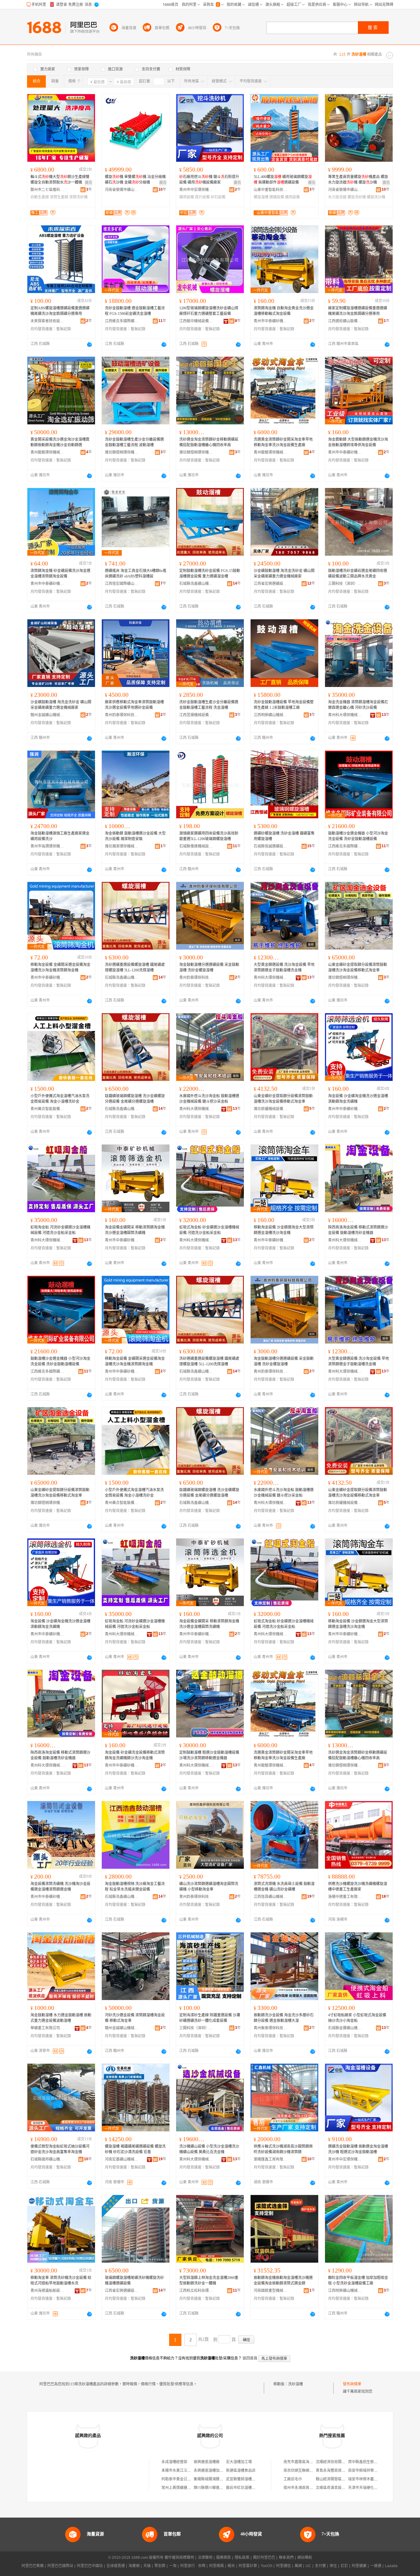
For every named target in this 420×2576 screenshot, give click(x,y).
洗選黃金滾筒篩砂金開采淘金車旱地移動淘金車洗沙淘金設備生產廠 (283, 442)
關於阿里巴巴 (264, 2558)
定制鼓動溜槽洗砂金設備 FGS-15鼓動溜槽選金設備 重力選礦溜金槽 (210, 574)
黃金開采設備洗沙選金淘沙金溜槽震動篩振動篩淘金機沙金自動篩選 (60, 442)
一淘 (173, 2566)
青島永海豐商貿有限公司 (336, 2471)
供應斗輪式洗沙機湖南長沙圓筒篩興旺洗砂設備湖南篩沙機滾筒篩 (283, 2149)
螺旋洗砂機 (357, 197)
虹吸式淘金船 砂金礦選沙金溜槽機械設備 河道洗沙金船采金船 (209, 1230)
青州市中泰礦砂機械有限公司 (271, 321)
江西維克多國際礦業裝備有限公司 (122, 321)
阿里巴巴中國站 (90, 2566)
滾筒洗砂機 (78, 197)
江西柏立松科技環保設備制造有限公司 (196, 2291)
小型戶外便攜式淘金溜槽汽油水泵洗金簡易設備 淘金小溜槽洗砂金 (60, 1099)
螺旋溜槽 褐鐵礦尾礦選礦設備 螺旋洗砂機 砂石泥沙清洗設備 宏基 (135, 2149)
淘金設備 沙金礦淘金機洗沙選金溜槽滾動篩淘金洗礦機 (358, 1099)
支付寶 (320, 2566)
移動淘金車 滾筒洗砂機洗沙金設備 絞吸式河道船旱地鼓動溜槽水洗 (61, 2280)
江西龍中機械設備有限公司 (196, 321)
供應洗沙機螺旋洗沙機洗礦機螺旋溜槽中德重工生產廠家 (358, 1887)
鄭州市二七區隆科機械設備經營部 (47, 190)
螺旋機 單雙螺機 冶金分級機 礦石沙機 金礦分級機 (135, 180)
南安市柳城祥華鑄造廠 (367, 2471)
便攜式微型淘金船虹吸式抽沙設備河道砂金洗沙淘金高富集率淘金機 (60, 2149)
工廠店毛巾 (293, 2479)
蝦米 (231, 2566)
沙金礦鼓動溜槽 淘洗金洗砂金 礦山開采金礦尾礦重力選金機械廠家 (284, 574)
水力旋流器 (337, 197)
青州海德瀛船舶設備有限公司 (47, 2291)
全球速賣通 (116, 2566)
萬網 (298, 2566)
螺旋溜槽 (261, 197)
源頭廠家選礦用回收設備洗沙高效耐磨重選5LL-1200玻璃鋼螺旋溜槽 (209, 836)
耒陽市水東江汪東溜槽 (180, 2471)
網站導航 (305, 2558)
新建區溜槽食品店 (241, 2471)
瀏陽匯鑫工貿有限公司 (271, 2159)
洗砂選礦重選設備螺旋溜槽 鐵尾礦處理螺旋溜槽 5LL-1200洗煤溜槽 (135, 967)
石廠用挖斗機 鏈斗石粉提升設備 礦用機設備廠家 (209, 180)
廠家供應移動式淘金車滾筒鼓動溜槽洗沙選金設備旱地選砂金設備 (134, 705)
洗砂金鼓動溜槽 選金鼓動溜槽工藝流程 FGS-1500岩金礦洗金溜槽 (135, 311)
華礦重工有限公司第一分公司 (47, 2028)
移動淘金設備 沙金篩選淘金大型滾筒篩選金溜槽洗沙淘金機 (284, 1230)
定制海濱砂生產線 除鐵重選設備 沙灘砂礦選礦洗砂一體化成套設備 (210, 2018)
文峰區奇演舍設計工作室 (336, 2488)
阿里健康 (359, 2566)
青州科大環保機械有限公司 (345, 715)
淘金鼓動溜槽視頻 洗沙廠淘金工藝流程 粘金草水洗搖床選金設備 (135, 1887)
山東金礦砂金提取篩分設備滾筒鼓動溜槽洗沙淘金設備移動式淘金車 (358, 967)
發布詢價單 (352, 2384)
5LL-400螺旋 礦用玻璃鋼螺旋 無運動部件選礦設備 (283, 180)
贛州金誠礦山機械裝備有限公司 (47, 715)
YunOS (267, 2566)
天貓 (147, 2566)
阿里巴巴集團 (33, 2566)
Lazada (391, 2566)
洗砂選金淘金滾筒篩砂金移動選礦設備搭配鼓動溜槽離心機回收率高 (209, 442)
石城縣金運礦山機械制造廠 (345, 2028)
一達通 (376, 2566)
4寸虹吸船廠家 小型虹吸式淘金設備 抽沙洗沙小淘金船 (357, 2018)
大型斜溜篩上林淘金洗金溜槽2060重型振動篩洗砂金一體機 (209, 2280)
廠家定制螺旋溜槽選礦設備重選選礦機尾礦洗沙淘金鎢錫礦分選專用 (358, 311)
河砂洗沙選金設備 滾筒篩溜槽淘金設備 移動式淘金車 (135, 2018)
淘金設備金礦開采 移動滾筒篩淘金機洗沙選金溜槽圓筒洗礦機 (135, 1230)
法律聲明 (205, 2558)
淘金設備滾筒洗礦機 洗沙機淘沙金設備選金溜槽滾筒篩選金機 (60, 1887)
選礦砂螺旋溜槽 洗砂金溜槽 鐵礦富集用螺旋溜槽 (284, 836)
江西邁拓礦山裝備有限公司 (345, 321)
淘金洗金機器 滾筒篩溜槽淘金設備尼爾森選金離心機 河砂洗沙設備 (358, 705)
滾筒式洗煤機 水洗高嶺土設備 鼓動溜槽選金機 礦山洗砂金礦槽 (284, 1887)
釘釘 (344, 2566)
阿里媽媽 (216, 2566)
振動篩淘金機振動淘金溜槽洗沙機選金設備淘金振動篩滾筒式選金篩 (283, 2280)
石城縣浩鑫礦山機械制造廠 (196, 584)
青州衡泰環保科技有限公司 (271, 2028)
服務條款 (224, 2558)
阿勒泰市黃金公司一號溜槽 (184, 2479)
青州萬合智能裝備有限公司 (47, 1109)
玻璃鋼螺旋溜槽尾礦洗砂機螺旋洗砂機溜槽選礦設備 (134, 2280)
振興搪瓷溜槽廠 (207, 2462)
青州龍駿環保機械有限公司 (47, 452)
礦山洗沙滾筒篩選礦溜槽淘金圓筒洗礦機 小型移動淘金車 (209, 1887)
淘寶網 (134, 2566)
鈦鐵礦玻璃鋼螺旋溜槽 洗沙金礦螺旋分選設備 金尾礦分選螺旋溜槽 (135, 1099)
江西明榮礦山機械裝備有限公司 (271, 715)
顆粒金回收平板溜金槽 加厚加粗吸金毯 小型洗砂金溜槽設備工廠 (358, 2280)
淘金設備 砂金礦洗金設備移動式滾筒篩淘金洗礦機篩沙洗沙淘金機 (135, 1755)
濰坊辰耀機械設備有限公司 (271, 1109)
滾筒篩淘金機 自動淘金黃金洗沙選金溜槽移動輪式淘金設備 (284, 311)
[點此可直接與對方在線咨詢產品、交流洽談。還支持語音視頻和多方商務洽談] (89, 344)
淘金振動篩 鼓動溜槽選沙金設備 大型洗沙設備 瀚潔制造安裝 (135, 836)
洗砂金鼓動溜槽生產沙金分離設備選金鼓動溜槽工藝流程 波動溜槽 (134, 442)
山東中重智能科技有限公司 (271, 190)
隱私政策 (242, 2558)
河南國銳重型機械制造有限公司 (271, 2291)
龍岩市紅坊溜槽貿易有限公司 (250, 2488)
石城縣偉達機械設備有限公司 (196, 846)
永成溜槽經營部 (174, 2462)
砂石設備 (218, 197)
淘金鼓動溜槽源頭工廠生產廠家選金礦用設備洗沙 (60, 836)
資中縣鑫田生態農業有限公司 (372, 2462)
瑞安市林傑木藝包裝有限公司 (372, 2479)
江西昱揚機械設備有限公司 (196, 715)
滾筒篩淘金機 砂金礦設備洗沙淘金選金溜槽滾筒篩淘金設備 (60, 574)
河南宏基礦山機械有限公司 (122, 2159)
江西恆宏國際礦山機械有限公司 (122, 584)
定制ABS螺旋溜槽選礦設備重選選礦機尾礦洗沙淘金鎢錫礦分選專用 (60, 311)
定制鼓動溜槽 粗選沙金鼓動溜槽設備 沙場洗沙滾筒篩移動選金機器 (209, 1755)
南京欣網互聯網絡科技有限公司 (309, 2471)
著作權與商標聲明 (179, 2558)
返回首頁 (250, 2358)
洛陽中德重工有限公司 (345, 1897)
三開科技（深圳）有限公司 (345, 584)
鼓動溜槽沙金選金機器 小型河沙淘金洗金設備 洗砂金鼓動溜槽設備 (358, 836)
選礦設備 (277, 197)
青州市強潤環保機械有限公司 (47, 846)
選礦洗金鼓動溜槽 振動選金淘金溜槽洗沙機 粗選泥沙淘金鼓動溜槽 (358, 2149)
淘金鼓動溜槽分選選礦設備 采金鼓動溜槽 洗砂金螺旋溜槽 (209, 967)
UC (308, 2566)
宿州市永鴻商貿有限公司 (304, 2488)
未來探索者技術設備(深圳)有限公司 (47, 321)
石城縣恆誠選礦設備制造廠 (271, 846)
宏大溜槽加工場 (239, 2462)
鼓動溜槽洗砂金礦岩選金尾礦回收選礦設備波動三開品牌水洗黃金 (358, 574)
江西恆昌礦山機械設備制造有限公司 (271, 1897)
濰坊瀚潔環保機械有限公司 (122, 846)
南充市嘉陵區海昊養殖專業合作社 (311, 2462)
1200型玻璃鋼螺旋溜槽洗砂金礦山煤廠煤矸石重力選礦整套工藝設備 (209, 311)
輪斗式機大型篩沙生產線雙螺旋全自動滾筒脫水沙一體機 (60, 180)
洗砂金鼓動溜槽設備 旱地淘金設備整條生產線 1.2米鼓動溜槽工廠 (284, 705)
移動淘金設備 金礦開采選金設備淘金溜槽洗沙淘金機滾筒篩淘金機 (60, 967)
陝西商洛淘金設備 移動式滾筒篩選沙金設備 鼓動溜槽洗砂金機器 (358, 1230)
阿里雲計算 (248, 2566)
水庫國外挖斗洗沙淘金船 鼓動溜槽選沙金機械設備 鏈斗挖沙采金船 (209, 1099)
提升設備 (202, 197)
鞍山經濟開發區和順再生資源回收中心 (347, 2479)
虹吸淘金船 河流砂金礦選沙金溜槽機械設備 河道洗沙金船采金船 (60, 1230)
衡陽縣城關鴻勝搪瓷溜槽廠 (216, 2479)
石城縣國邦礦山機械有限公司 (47, 2159)
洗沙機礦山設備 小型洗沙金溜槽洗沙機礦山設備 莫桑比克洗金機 (209, 2149)
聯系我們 (286, 2558)
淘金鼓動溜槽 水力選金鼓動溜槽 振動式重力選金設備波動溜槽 (61, 2018)
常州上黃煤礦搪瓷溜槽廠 (182, 2488)
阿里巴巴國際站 (60, 2566)
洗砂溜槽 (295, 2384)
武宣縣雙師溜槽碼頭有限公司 (250, 2479)
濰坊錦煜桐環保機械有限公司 (122, 452)
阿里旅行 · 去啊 (193, 2566)
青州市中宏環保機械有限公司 (196, 190)
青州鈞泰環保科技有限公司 (122, 715)
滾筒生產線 (59, 197)
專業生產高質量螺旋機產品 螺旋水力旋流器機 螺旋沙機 (358, 180)
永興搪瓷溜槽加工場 (210, 2471)
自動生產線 (40, 197)
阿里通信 (283, 2566)
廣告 (89, 183)
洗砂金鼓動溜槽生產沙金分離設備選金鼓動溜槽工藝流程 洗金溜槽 (209, 705)
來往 (333, 2566)
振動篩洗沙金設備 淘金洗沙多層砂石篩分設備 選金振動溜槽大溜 (284, 2018)
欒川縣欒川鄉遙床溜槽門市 (216, 2488)
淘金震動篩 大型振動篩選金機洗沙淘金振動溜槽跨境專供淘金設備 (358, 442)
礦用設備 (187, 197)
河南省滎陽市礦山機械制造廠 (122, 190)
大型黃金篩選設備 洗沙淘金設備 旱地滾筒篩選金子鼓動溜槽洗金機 (284, 967)
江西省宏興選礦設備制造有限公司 (271, 584)
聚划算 (160, 2566)
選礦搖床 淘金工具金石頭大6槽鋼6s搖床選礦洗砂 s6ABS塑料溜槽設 (136, 574)
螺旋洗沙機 (376, 197)
